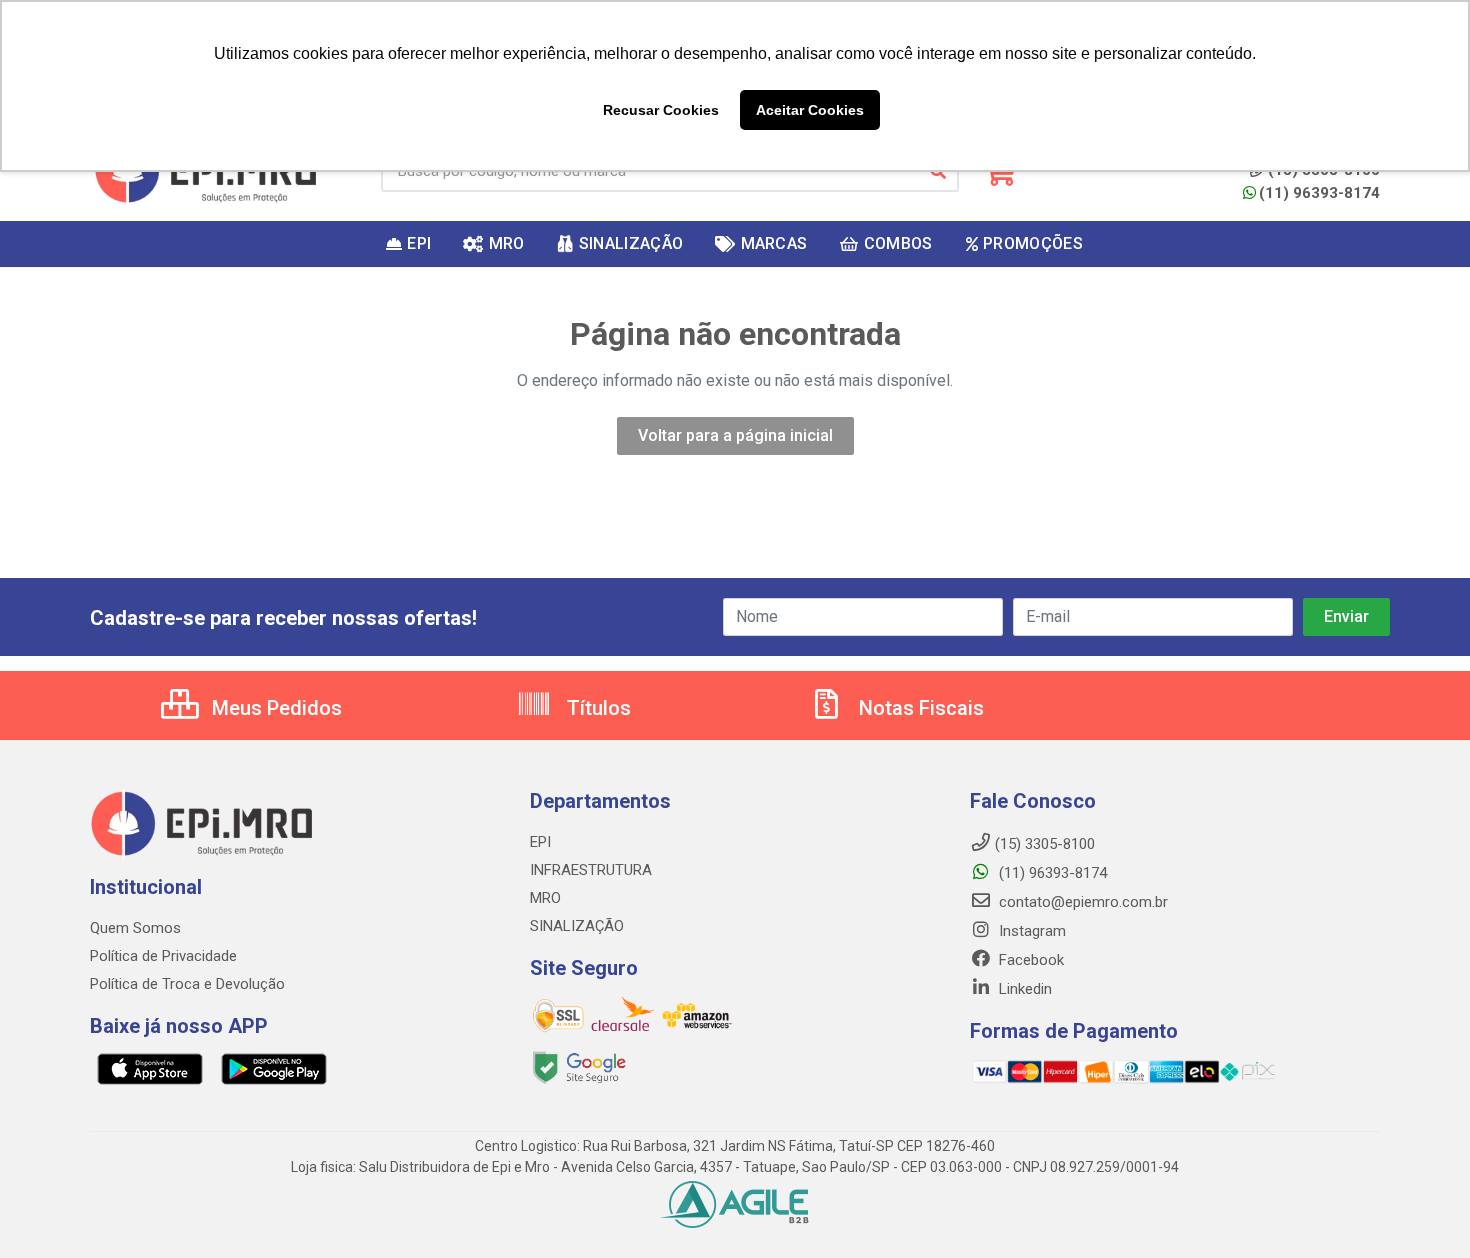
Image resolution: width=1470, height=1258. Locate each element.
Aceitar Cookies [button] (810, 110)
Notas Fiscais (919, 708)
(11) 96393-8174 (1319, 193)
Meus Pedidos (274, 708)
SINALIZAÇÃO (577, 926)
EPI (540, 842)
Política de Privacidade (163, 956)
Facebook (1029, 960)
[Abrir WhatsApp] (1420, 1207)
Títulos (596, 708)
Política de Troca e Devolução (187, 984)
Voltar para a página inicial (735, 435)
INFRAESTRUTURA (591, 870)
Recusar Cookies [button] (661, 110)
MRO (545, 898)
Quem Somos (135, 928)
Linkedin (1023, 989)
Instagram (1030, 931)
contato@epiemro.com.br (1081, 902)
